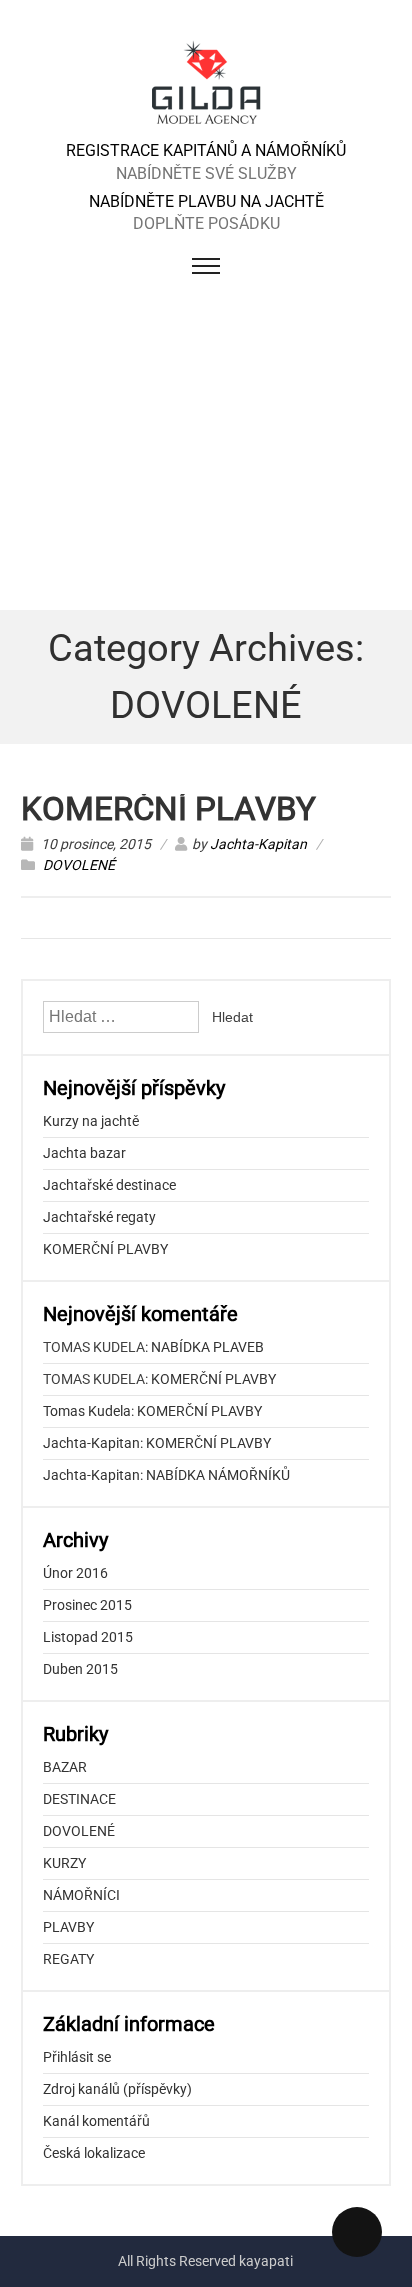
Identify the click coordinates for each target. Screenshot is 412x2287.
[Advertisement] (206, 452)
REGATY (68, 1959)
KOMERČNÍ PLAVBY (168, 808)
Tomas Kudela (87, 1411)
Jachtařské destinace (109, 1185)
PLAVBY (68, 1927)
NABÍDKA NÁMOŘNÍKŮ (218, 1475)
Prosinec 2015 (87, 1605)
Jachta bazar (84, 1153)
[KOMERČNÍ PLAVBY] (206, 129)
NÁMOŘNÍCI (81, 1895)
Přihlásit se (77, 2057)
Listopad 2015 (88, 1637)
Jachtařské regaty (99, 1217)
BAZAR (65, 1767)
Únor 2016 (75, 1573)
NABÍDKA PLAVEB (207, 1347)
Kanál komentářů (96, 2121)
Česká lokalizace (94, 2153)
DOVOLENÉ (79, 865)
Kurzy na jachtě (91, 1121)
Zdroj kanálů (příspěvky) (117, 2089)
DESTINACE (79, 1799)
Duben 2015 (80, 1669)
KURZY (64, 1863)
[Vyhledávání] (122, 1017)
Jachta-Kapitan (258, 844)
